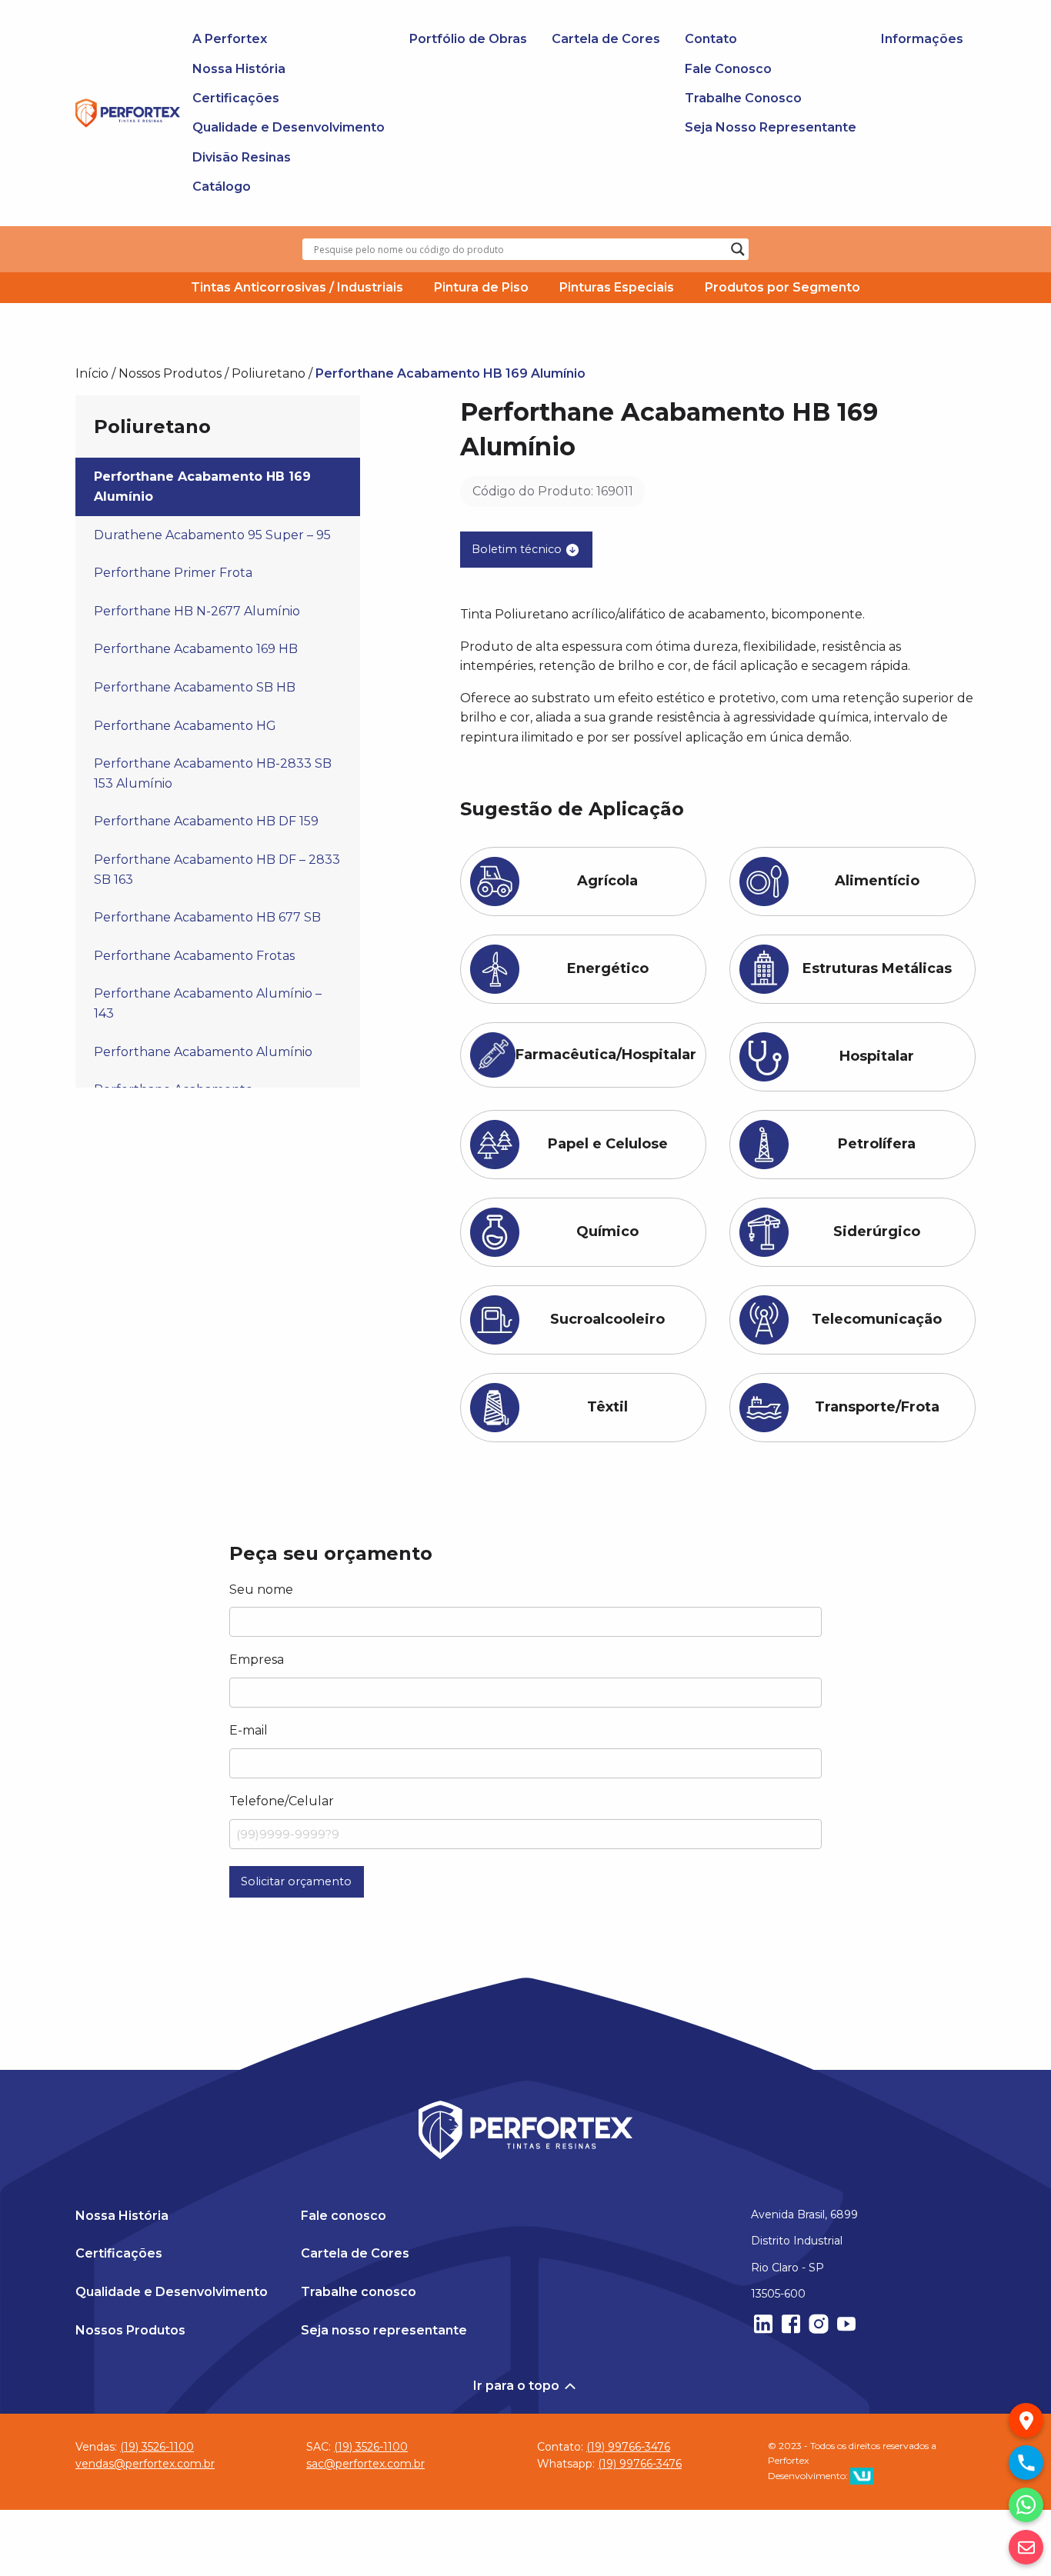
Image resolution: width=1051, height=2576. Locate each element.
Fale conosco (344, 2216)
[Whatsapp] (1026, 2505)
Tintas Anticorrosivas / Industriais (297, 287)
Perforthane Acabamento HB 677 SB (207, 917)
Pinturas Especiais (617, 287)
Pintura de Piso (481, 287)
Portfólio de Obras (468, 39)
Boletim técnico (518, 548)
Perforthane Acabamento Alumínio (203, 1052)
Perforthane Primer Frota (173, 573)
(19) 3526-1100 (157, 2447)
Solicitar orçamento (296, 1881)
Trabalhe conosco (359, 2292)
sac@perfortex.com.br (365, 2464)
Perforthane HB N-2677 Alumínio (197, 611)
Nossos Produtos (170, 373)
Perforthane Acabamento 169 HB (196, 649)
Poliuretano (269, 373)
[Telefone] (1026, 2463)
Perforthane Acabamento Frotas (194, 956)
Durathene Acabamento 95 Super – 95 (212, 535)
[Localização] (1026, 2420)
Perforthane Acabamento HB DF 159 (206, 821)
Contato (711, 39)
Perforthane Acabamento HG (185, 726)
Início (92, 373)
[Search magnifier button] (738, 249)
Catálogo (222, 187)
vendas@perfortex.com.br (145, 2464)
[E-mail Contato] (1026, 2547)
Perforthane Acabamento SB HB (195, 687)
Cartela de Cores (606, 39)
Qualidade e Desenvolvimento (289, 127)
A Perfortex (230, 39)
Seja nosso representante (384, 2330)
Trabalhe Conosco (743, 98)
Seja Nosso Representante (771, 127)
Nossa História (239, 69)
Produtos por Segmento (782, 287)
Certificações (236, 98)
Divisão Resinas (242, 157)
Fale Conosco (728, 69)
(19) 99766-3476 (628, 2447)
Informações (922, 39)
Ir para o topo (518, 2386)
